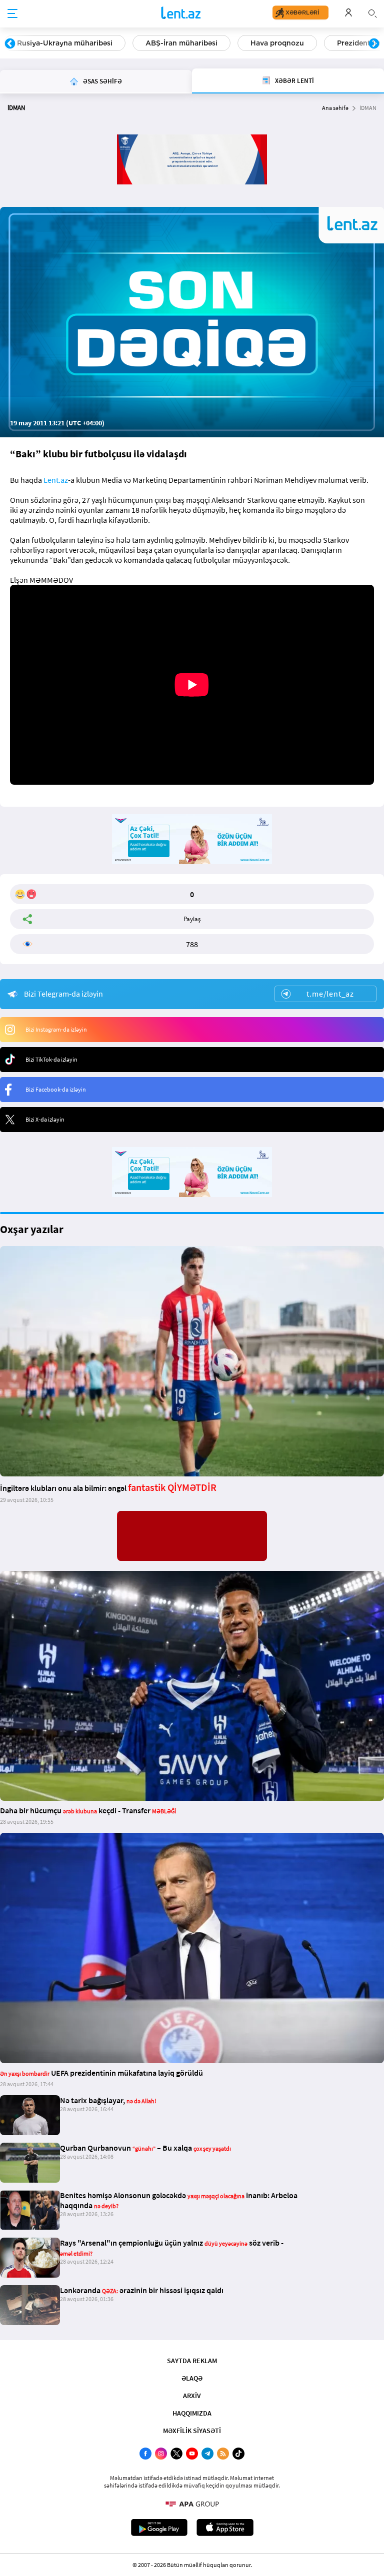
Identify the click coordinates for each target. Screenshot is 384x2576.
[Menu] (12, 14)
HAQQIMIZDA (192, 2413)
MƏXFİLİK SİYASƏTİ (192, 2431)
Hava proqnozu (277, 43)
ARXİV (192, 2396)
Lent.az (56, 480)
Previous (10, 44)
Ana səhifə (335, 108)
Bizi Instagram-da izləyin (56, 1029)
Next (374, 44)
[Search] (372, 12)
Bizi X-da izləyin (45, 1119)
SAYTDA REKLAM (192, 2361)
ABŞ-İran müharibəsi (181, 43)
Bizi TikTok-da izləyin (51, 1059)
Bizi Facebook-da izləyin (56, 1089)
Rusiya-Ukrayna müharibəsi (65, 43)
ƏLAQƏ (192, 2378)
